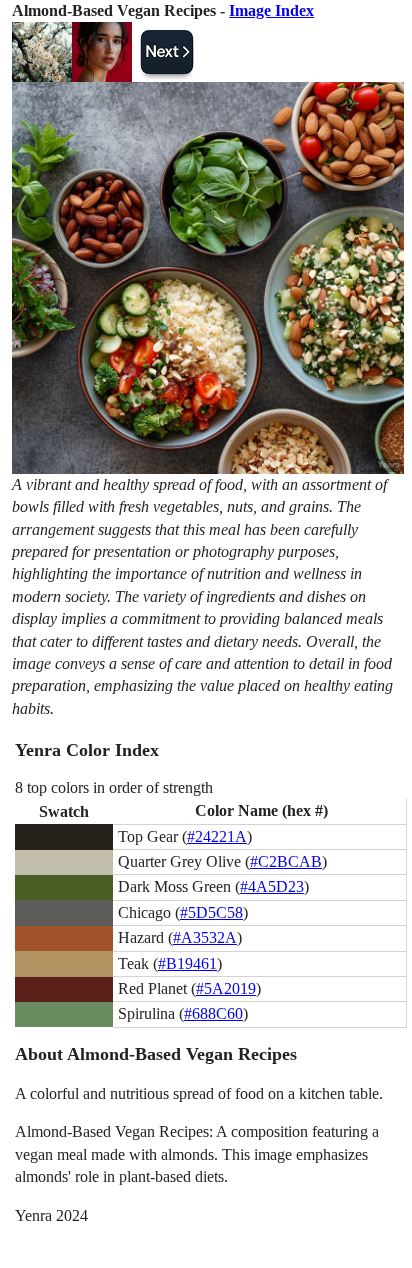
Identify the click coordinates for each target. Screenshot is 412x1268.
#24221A (217, 836)
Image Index (271, 10)
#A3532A (205, 937)
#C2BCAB (286, 861)
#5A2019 (226, 988)
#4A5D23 (272, 886)
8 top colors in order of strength (114, 787)
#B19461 (187, 963)
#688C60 (213, 1013)
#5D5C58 (211, 912)
